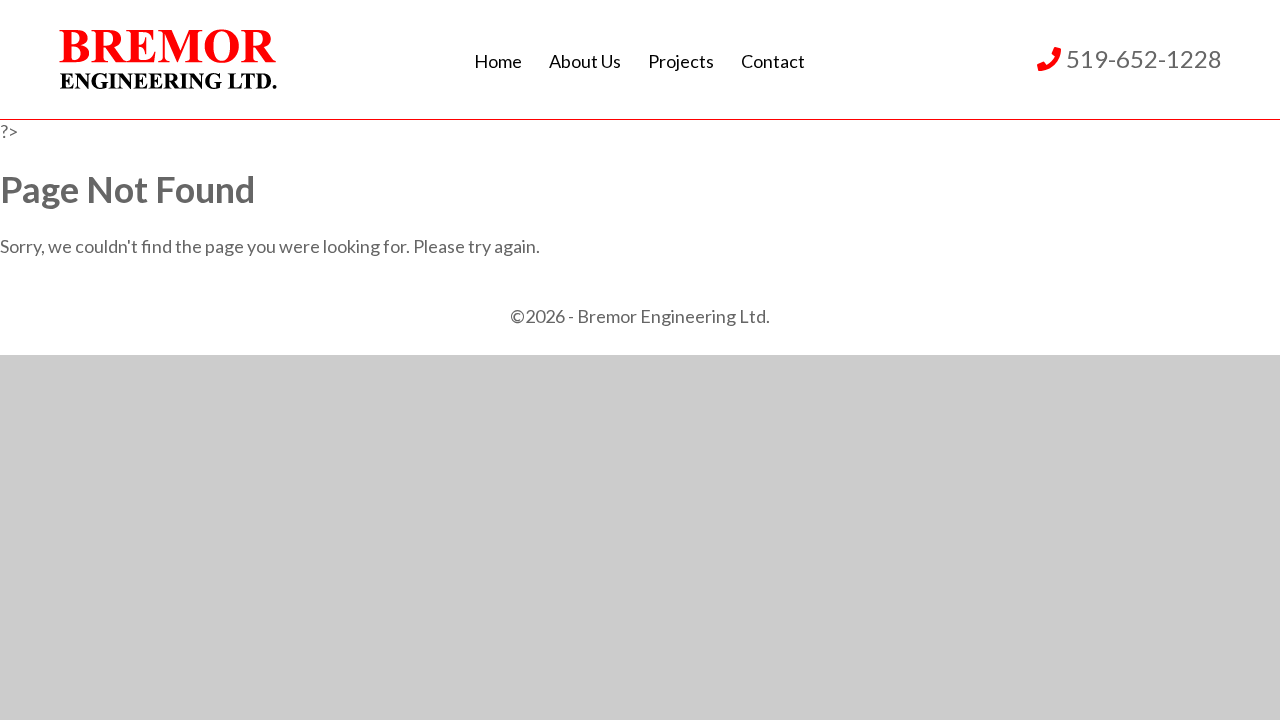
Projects (681, 61)
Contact (773, 61)
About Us (585, 61)
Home (498, 61)
